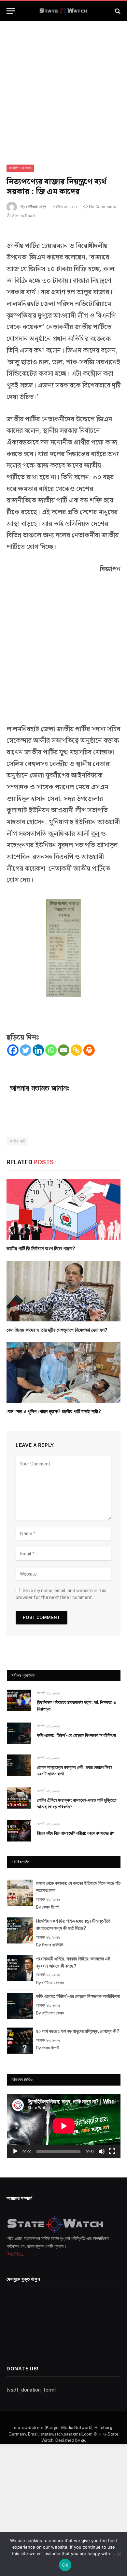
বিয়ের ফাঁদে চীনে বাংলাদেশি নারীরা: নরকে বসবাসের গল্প (76, 1833)
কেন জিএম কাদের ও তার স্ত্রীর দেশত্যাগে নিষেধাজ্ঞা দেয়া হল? (57, 1330)
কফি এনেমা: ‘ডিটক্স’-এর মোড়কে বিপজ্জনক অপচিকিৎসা (77, 1735)
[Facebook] (13, 1050)
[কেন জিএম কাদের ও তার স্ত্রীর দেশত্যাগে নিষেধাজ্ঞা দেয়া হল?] (63, 1291)
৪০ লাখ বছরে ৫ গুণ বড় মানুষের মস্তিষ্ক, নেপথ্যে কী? (78, 2031)
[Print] (89, 1050)
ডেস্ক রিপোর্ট (50, 1907)
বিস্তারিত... (15, 2254)
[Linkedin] (38, 1050)
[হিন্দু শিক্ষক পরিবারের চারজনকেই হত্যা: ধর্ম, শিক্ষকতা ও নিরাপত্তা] (19, 1700)
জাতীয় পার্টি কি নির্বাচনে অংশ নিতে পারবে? (41, 1249)
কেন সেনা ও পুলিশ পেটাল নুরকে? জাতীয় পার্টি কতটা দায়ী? (54, 1412)
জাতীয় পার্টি (17, 1141)
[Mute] (102, 2151)
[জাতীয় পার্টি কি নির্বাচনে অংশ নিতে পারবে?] (63, 1210)
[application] (64, 2126)
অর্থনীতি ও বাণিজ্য (20, 168)
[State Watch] (63, 11)
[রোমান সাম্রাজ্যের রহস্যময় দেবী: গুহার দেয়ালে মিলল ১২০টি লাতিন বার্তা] (19, 1765)
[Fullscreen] (112, 2151)
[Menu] (11, 11)
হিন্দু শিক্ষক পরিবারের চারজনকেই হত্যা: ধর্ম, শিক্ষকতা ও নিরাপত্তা (77, 1706)
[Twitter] (26, 1050)
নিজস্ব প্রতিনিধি (53, 1945)
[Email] (64, 1050)
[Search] (117, 11)
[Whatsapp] (51, 1050)
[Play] (15, 2151)
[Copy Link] (76, 1050)
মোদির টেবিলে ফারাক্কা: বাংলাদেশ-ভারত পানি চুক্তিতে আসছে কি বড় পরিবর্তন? (77, 1803)
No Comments (103, 207)
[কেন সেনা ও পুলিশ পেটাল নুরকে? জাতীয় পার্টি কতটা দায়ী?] (63, 1372)
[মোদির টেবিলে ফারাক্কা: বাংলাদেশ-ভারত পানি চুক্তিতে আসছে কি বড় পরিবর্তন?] (19, 1798)
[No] (119, 2554)
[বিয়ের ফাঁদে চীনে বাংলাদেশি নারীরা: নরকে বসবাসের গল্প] (19, 1831)
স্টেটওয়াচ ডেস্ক (36, 207)
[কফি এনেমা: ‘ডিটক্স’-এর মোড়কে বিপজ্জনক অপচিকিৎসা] (19, 1733)
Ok (65, 2565)
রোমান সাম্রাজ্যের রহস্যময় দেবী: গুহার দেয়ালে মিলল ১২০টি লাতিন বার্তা (75, 1770)
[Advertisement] (63, 87)
